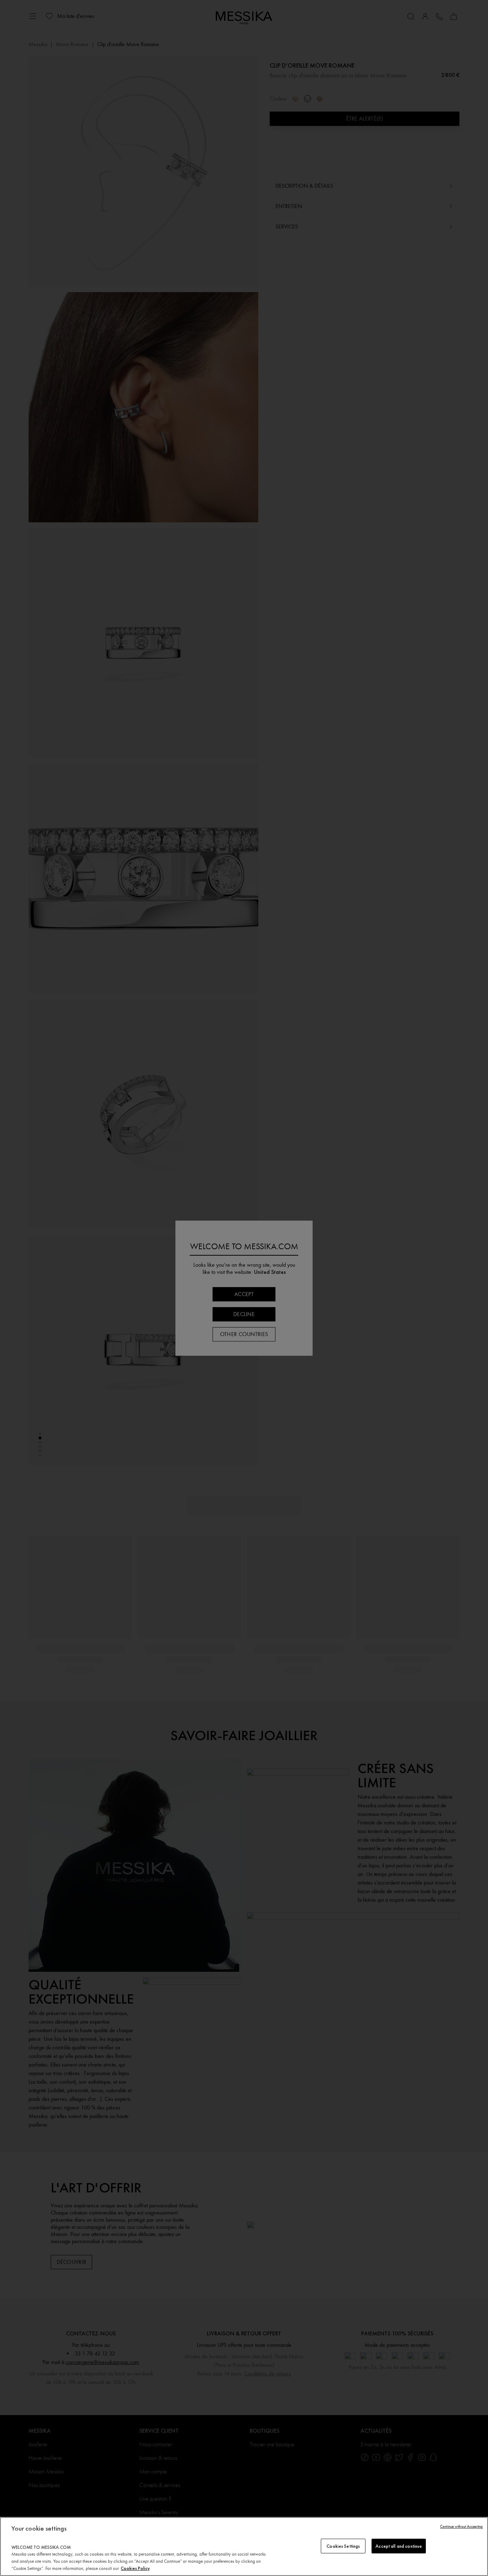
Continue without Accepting (461, 2526)
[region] (244, 2547)
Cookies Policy (135, 2568)
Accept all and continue (399, 2546)
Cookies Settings (343, 2546)
